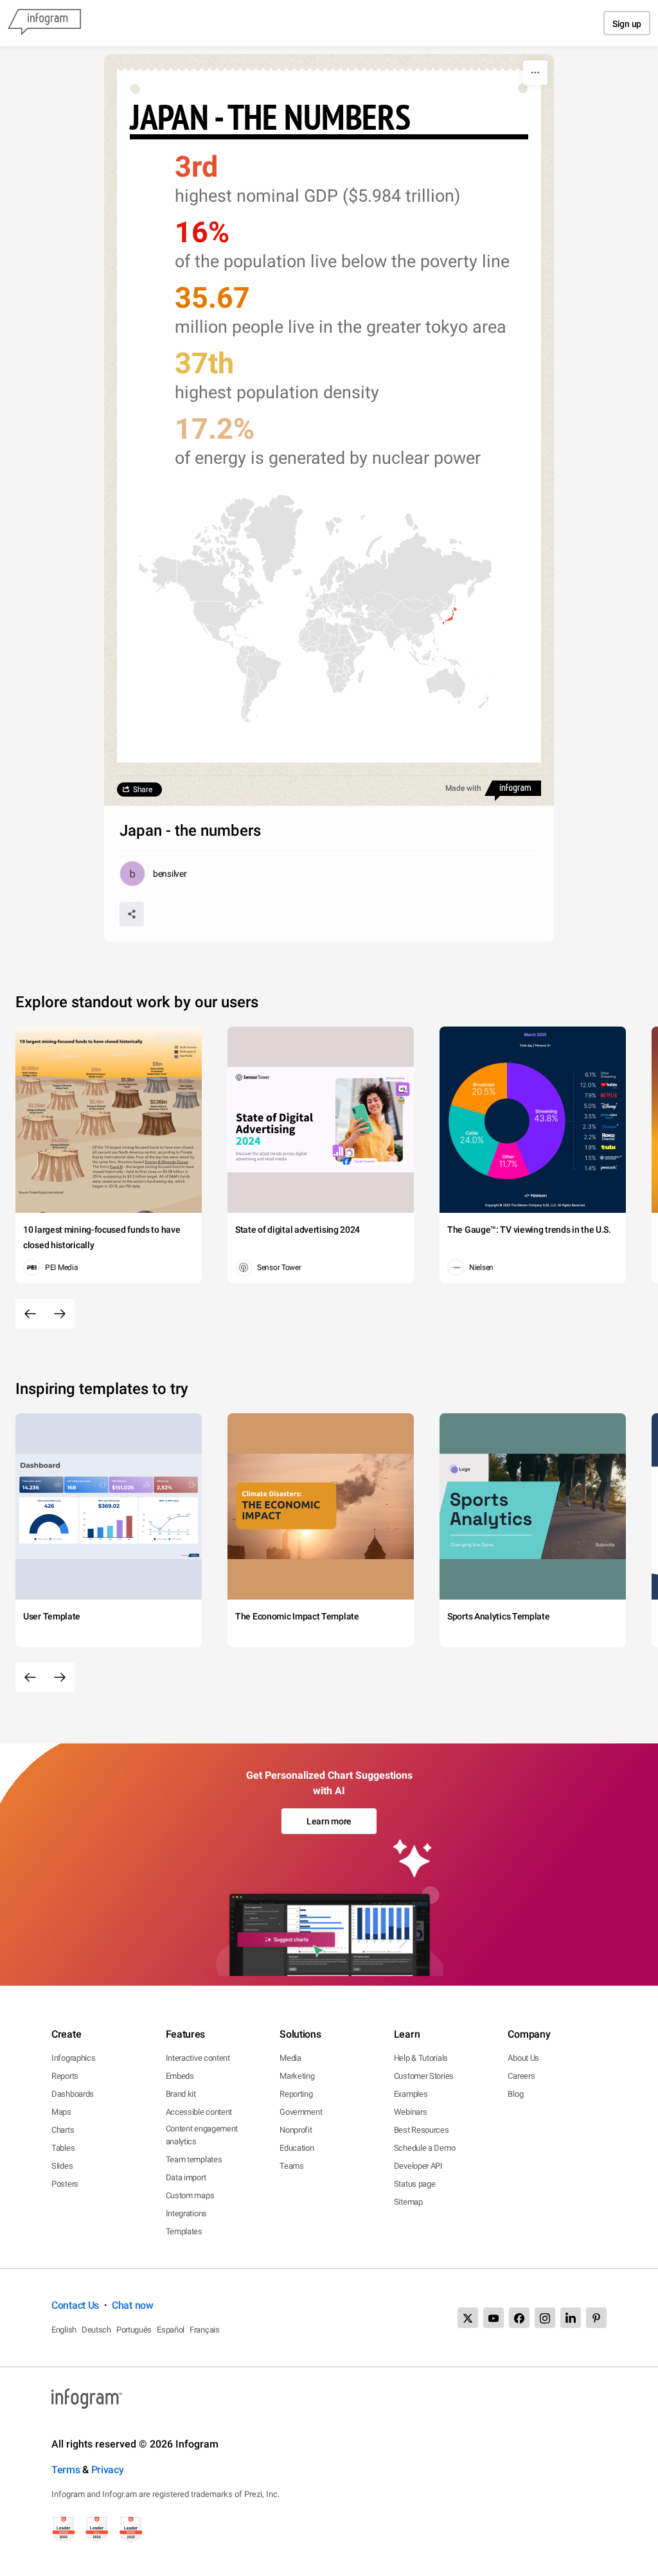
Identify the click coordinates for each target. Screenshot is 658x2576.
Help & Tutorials (421, 2058)
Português (134, 2330)
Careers (521, 2076)
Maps (61, 2112)
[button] (450, 616)
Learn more (329, 1821)
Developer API (418, 2166)
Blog (515, 2094)
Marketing (297, 2076)
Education (297, 2148)
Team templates (194, 2159)
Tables (63, 2148)
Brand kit (181, 2094)
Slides (62, 2166)
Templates (184, 2231)
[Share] (132, 914)
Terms (66, 2470)
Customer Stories (424, 2076)
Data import (186, 2177)
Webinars (411, 2112)
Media (290, 2058)
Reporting (296, 2094)
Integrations (186, 2213)
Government (301, 2112)
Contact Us (75, 2305)
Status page (415, 2184)
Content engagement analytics (202, 2135)
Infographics (73, 2058)
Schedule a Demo (425, 2148)
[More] (535, 73)
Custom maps (190, 2195)
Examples (411, 2094)
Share (143, 790)
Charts (63, 2130)
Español (171, 2330)
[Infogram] (44, 23)
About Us (523, 2058)
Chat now (133, 2305)
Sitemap (408, 2202)
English (64, 2330)
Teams (292, 2166)
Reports (65, 2076)
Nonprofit (296, 2130)
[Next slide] (60, 1314)
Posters (65, 2184)
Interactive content (198, 2058)
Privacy (108, 2470)
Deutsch (96, 2330)
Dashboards (73, 2094)
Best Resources (422, 2130)
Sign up (627, 24)
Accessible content (199, 2112)
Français (205, 2330)
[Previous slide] (30, 1314)
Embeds (180, 2076)
